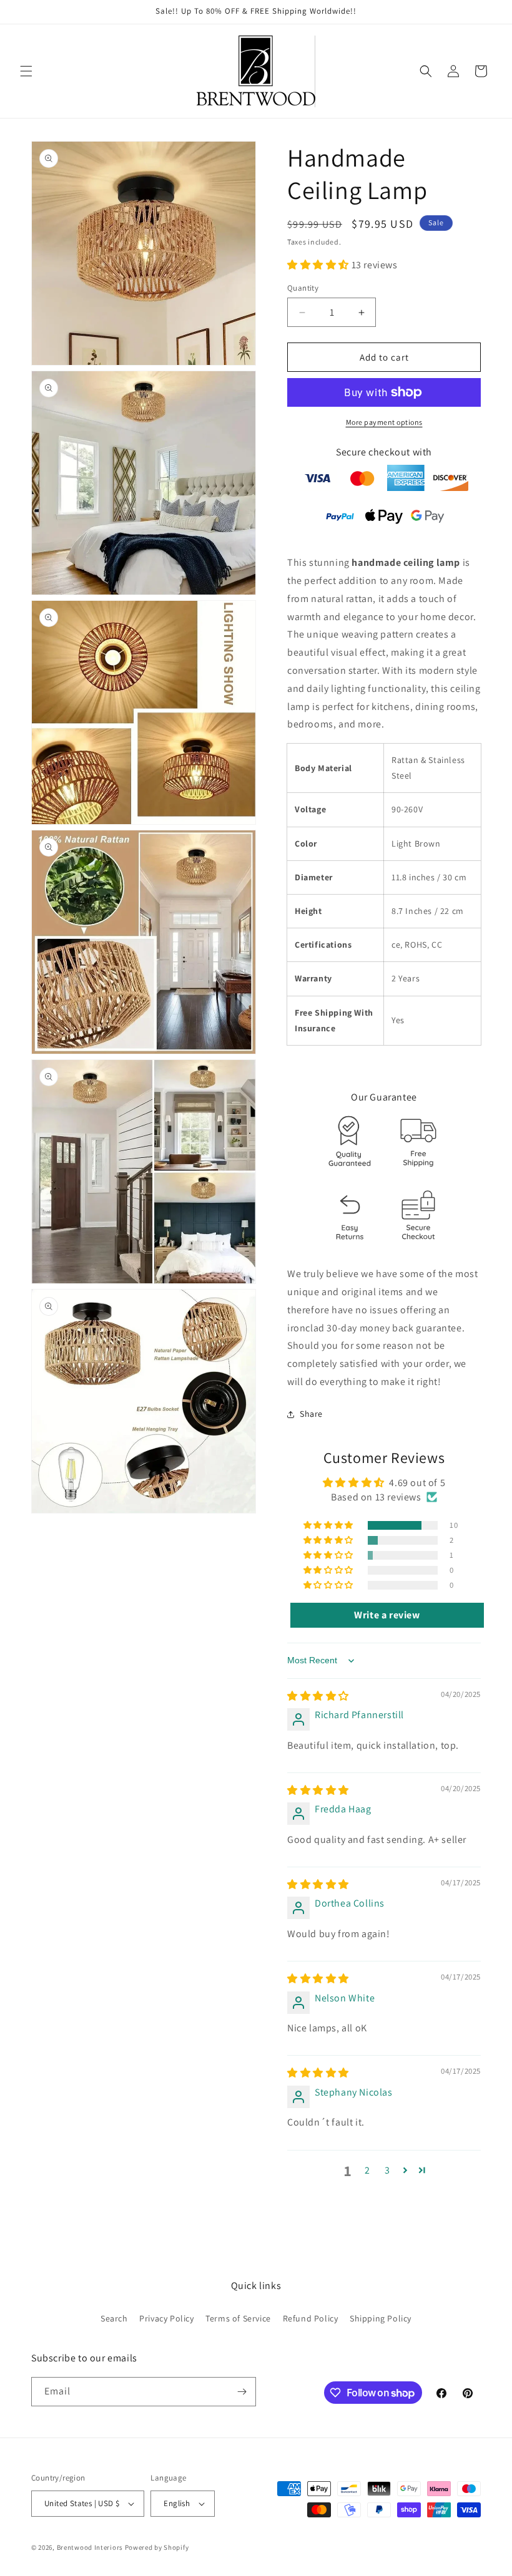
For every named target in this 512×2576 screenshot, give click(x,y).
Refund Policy (311, 2318)
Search (114, 2318)
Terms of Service (238, 2318)
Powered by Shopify (157, 2547)
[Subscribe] (242, 2392)
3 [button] (387, 2170)
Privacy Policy (166, 2318)
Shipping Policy (381, 2318)
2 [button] (367, 2170)
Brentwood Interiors (90, 2547)
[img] (318, 1696)
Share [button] (311, 1414)
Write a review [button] (387, 1615)
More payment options (384, 422)
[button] (26, 71)
